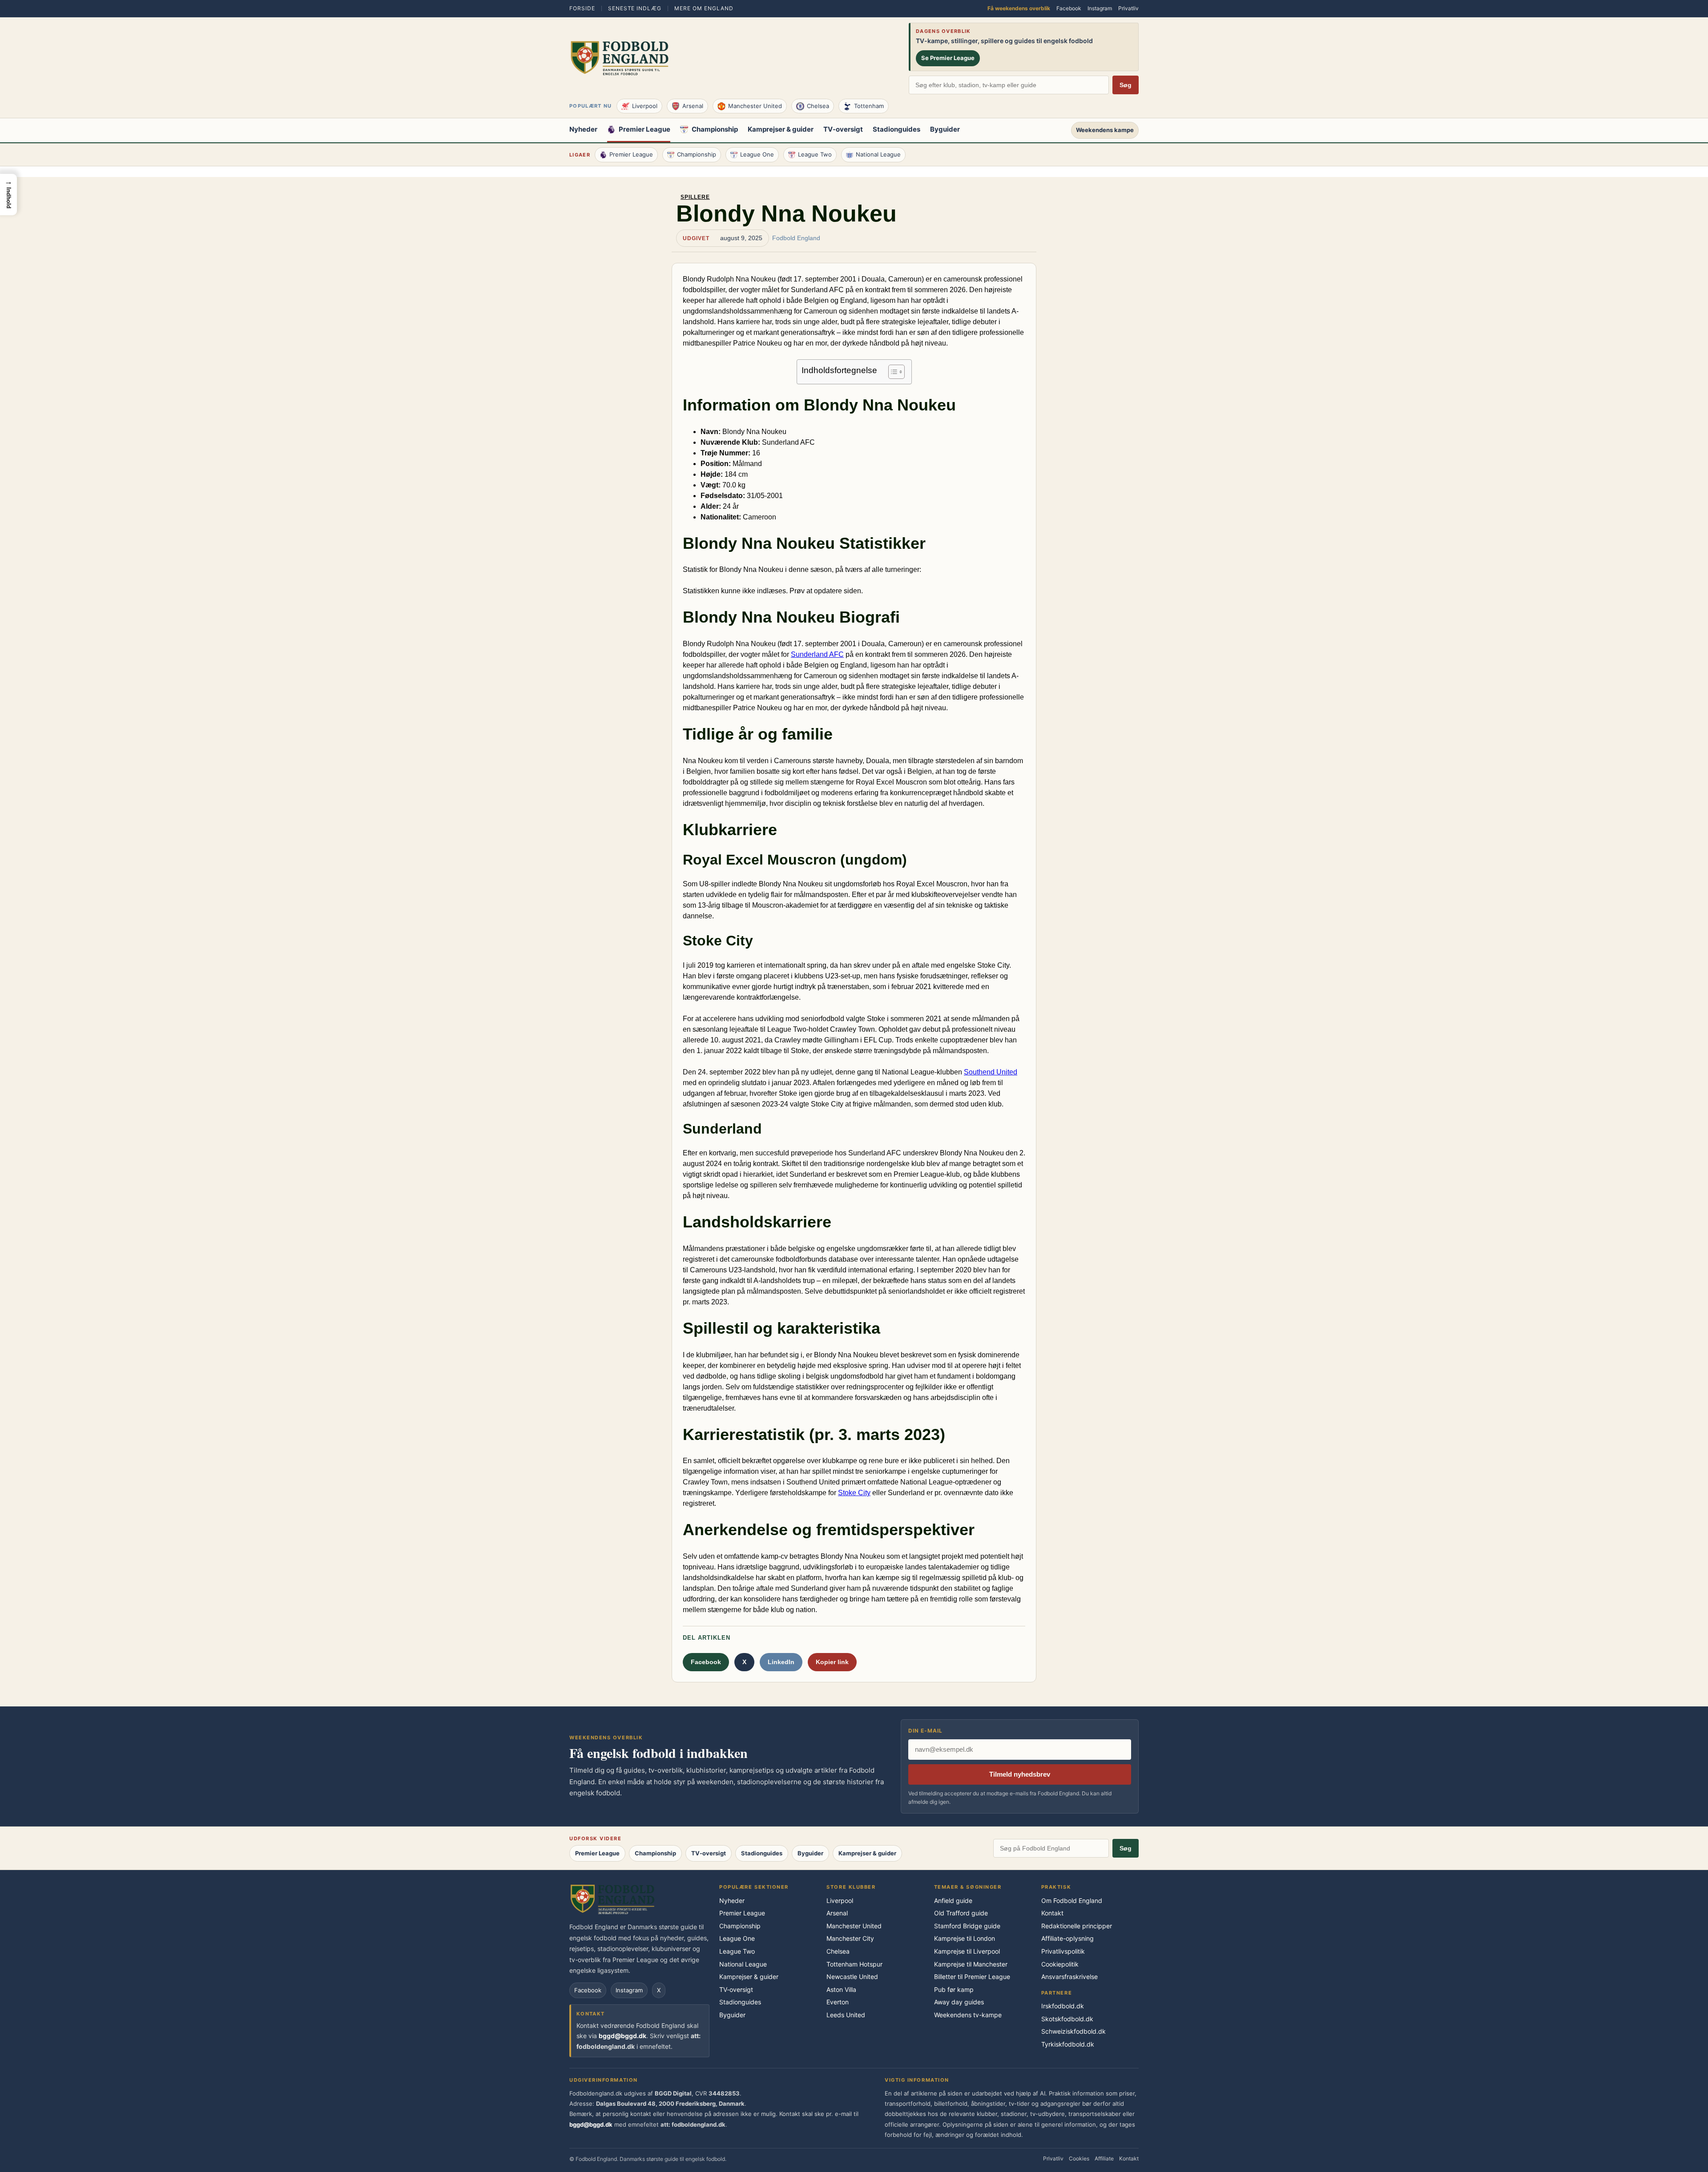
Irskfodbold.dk (1063, 2006)
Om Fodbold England (1072, 1900)
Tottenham (869, 106)
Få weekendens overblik (1019, 8)
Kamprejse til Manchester (971, 1964)
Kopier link (832, 1662)
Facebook (1069, 8)
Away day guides (959, 2002)
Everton (838, 2002)
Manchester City (850, 1938)
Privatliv (1128, 8)
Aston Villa (841, 1989)
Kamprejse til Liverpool (967, 1951)
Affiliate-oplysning (1067, 1938)
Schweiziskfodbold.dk (1074, 2031)
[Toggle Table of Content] (892, 372)
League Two (815, 154)
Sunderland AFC (817, 654)
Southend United (991, 1072)
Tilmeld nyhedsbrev (1020, 1774)
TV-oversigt (843, 130)
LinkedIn (781, 1662)
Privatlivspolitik (1063, 1951)
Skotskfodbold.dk (1067, 2019)
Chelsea (818, 106)
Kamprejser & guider (781, 130)
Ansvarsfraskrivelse (1070, 1977)
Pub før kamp (954, 1989)
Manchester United (755, 106)
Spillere (695, 197)
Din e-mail (925, 1731)
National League (878, 154)
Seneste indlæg (635, 8)
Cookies (1079, 2158)
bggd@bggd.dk (622, 2036)
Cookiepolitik (1060, 1964)
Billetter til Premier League (972, 1977)
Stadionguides (896, 130)
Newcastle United (852, 1977)
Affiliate (1104, 2158)
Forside (582, 8)
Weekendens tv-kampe (968, 2015)
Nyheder (583, 130)
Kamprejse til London (965, 1938)
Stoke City (854, 1493)
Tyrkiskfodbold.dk (1068, 2044)
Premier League (645, 130)
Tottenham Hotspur (854, 1964)
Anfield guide (953, 1900)
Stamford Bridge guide (967, 1926)
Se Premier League (948, 58)
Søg (1126, 85)
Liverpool (645, 106)
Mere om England (704, 8)
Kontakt (1052, 1913)
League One (757, 154)
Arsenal (693, 106)
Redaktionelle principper (1077, 1926)
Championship (715, 130)
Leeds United (846, 2015)
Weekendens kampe (1105, 130)
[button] (8, 195)
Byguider (945, 130)
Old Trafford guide (961, 1913)
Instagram (1100, 8)
